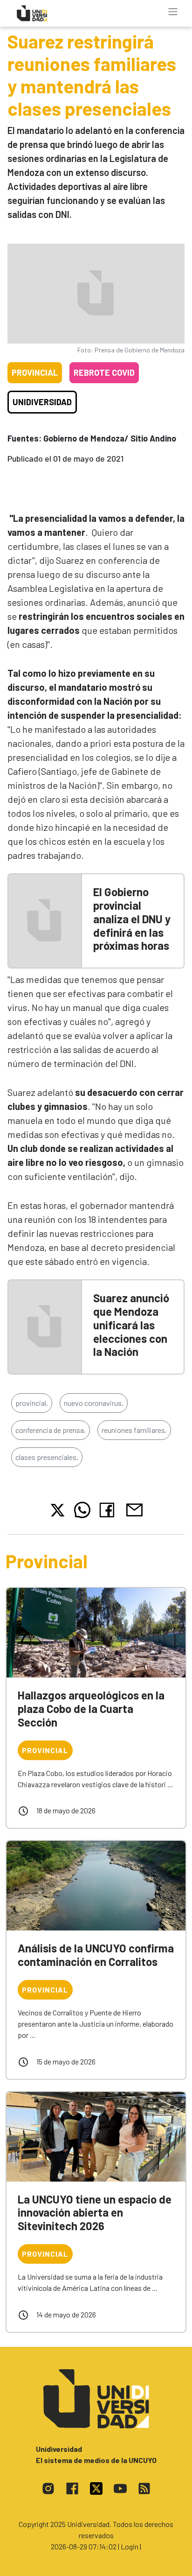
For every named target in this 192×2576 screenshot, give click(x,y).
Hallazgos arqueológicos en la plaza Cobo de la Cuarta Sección (91, 1709)
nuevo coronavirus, (94, 1403)
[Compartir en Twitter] (58, 1510)
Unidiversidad (42, 402)
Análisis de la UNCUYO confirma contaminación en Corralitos (96, 1955)
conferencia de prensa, (51, 1430)
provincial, (32, 1403)
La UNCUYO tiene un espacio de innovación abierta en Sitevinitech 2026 (95, 2213)
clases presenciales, (47, 1457)
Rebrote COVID (104, 372)
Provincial (35, 372)
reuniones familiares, (134, 1430)
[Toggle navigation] (173, 12)
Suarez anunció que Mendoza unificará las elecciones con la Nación (131, 1325)
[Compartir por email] (134, 1509)
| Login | (130, 2546)
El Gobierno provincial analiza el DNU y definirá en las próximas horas (132, 919)
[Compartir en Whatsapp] (82, 1510)
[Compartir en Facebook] (109, 1510)
